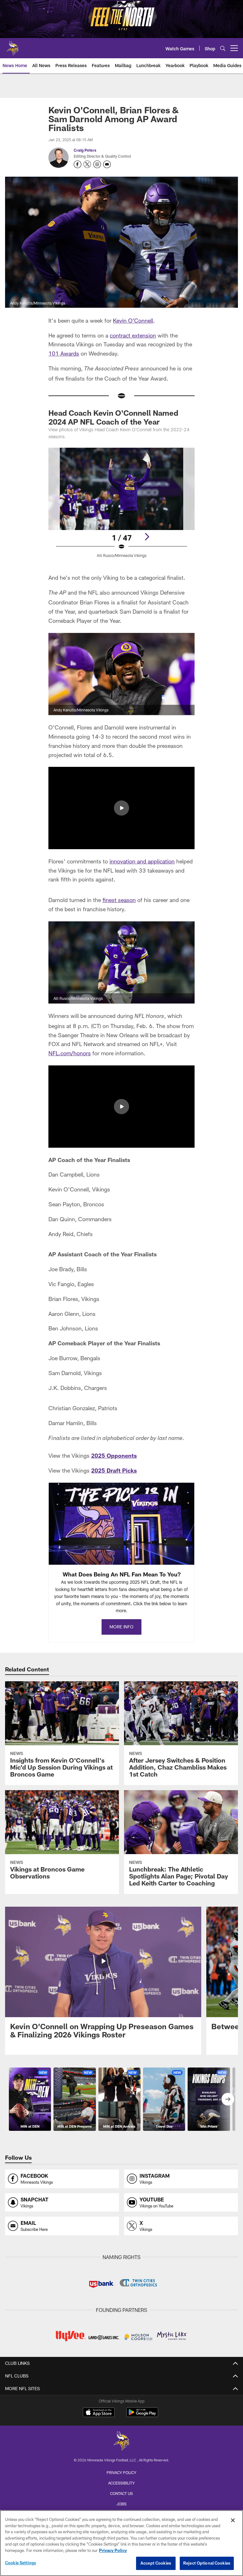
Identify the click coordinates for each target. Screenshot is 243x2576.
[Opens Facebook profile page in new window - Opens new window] (78, 164)
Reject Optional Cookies (207, 2563)
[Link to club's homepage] (13, 46)
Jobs (121, 2504)
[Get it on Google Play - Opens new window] (142, 2415)
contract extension (133, 335)
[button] (121, 808)
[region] (121, 2543)
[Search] (223, 48)
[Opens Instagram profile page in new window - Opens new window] (97, 164)
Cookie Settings (21, 2563)
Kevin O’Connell (133, 320)
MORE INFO (121, 1627)
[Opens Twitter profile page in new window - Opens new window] (87, 164)
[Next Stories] (228, 2099)
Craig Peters (85, 150)
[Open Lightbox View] (121, 507)
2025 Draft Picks (114, 1470)
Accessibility (121, 2483)
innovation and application (142, 861)
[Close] (233, 2520)
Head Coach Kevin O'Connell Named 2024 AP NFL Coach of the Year (113, 417)
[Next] (147, 537)
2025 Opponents (114, 1455)
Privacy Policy (121, 2472)
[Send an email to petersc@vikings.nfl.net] (107, 164)
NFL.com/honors (70, 1053)
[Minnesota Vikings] (121, 2442)
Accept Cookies (156, 2563)
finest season (119, 900)
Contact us (121, 2493)
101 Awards (64, 353)
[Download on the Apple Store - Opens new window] (99, 2413)
